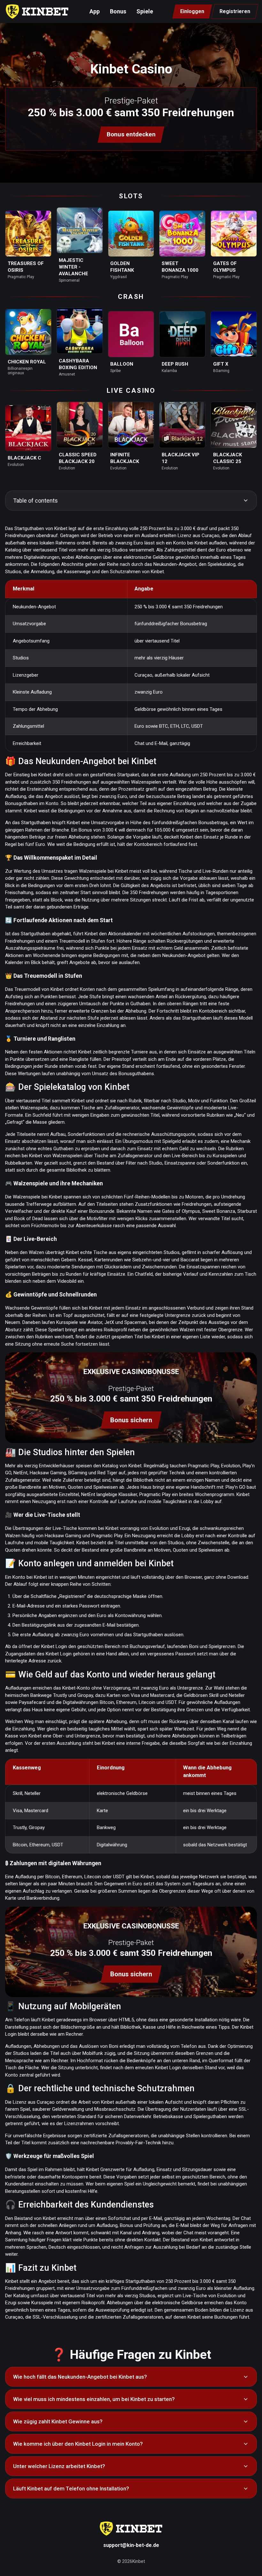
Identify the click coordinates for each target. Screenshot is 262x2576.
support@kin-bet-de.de (131, 2545)
